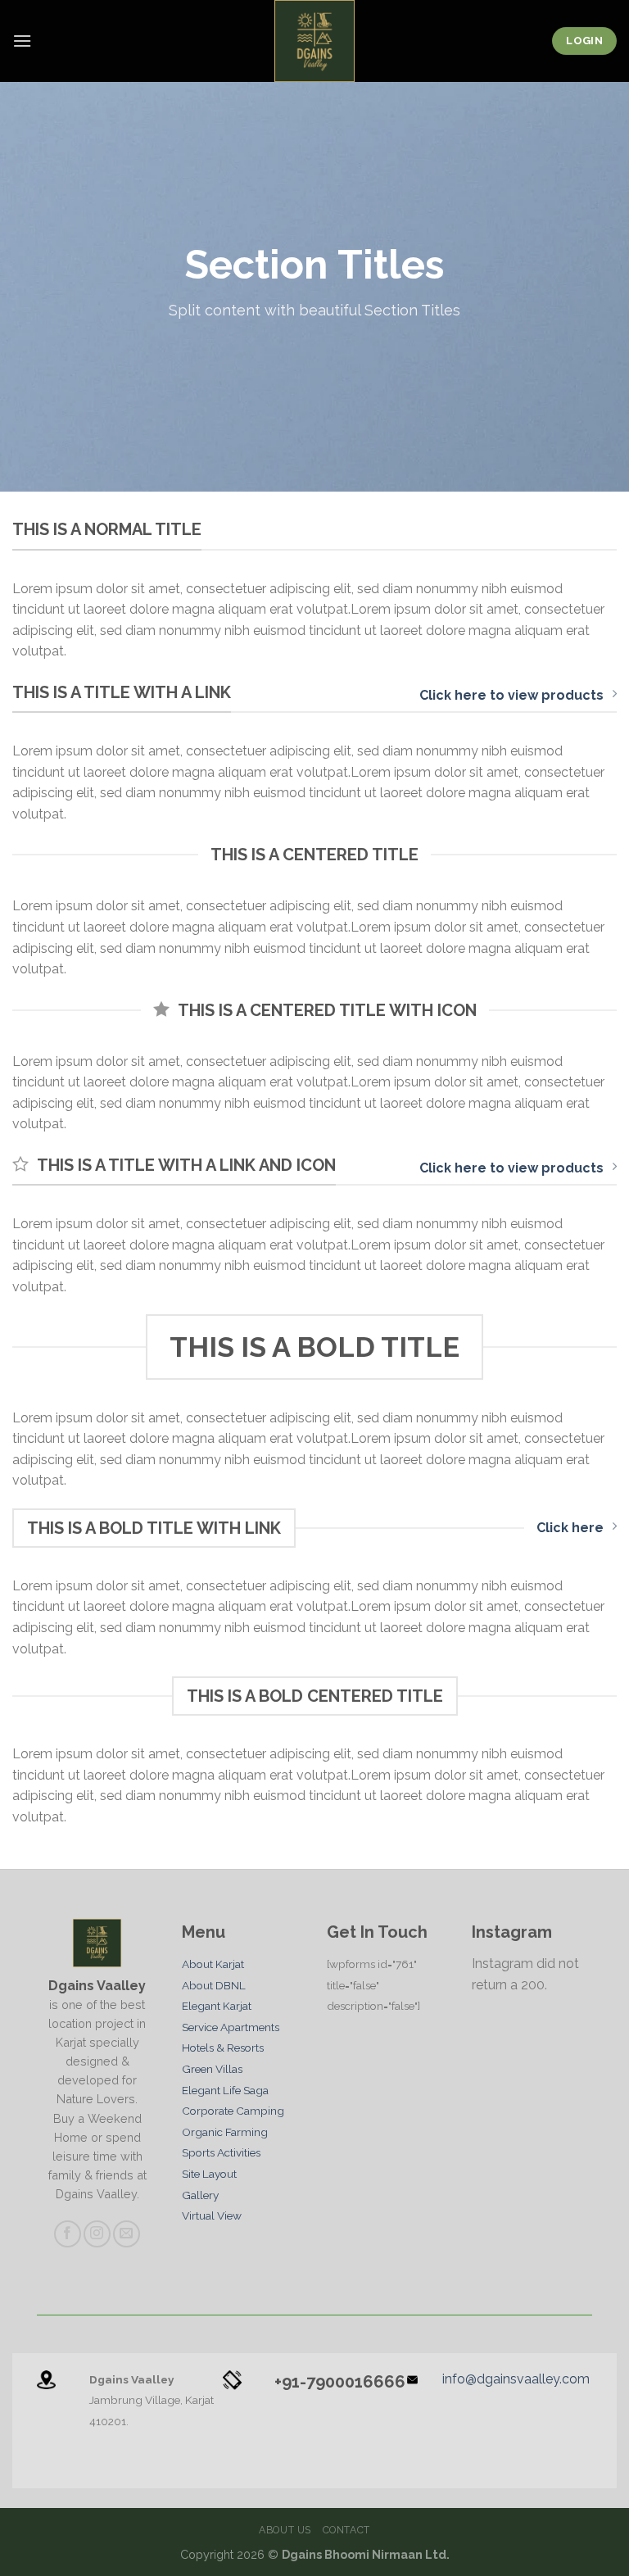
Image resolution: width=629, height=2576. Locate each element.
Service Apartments (231, 2027)
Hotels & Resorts (223, 2048)
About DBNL (214, 1985)
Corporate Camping (233, 2111)
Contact (346, 2530)
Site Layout (209, 2174)
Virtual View (212, 2215)
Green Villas (212, 2069)
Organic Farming (225, 2132)
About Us (285, 2530)
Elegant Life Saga (225, 2090)
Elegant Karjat (217, 2006)
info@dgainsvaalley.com (516, 2379)
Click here (570, 1528)
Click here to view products (511, 695)
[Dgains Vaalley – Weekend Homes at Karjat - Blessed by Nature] (314, 41)
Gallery (200, 2195)
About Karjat (213, 1964)
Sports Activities (221, 2152)
